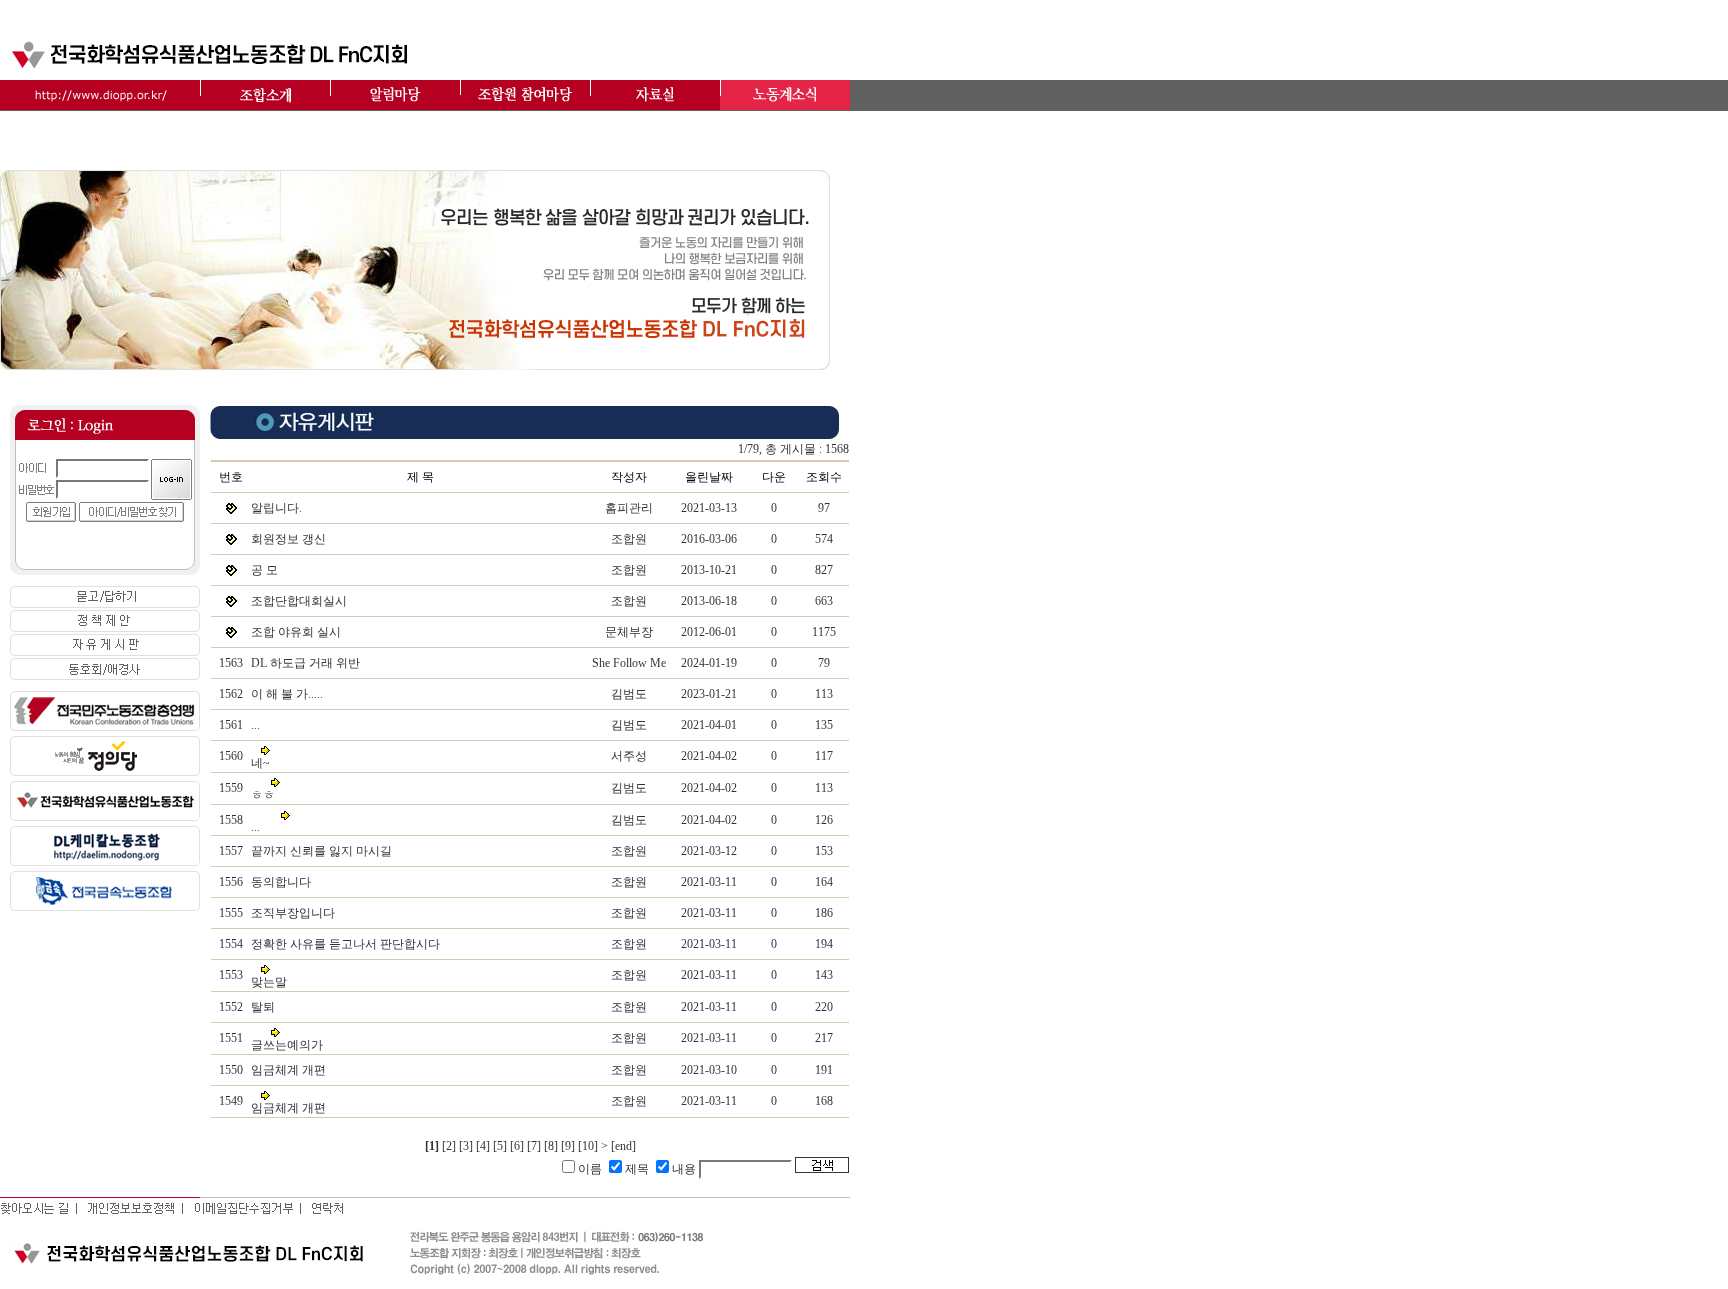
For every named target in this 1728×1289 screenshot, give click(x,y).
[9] (568, 1146)
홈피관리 (629, 508)
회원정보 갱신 (288, 539)
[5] (500, 1146)
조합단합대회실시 (299, 601)
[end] (623, 1146)
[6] (517, 1146)
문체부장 (629, 632)
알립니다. (276, 508)
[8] (551, 1146)
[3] (466, 1146)
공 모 (264, 570)
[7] (534, 1146)
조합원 (629, 539)
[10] (588, 1146)
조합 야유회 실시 (296, 632)
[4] (483, 1146)
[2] (449, 1146)
